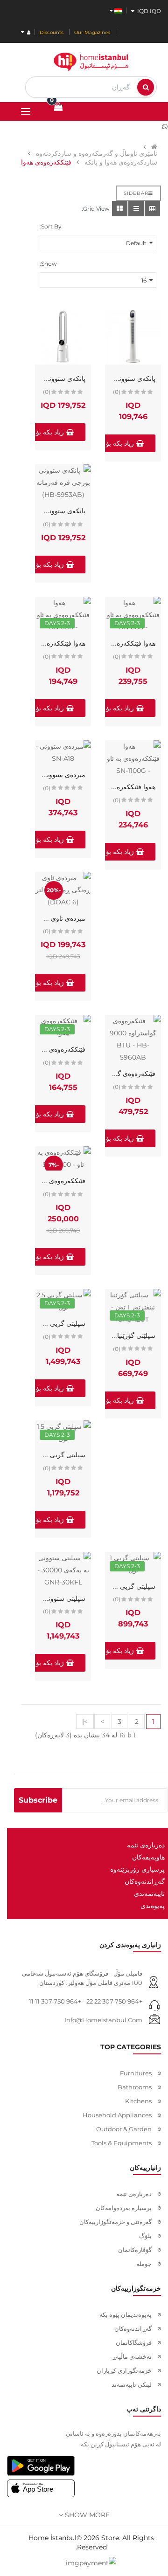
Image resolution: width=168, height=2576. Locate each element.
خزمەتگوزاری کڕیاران (124, 2370)
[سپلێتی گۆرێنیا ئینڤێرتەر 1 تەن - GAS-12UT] (133, 1307)
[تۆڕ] (120, 209)
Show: (48, 264)
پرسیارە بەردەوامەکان (124, 2208)
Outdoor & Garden (124, 2129)
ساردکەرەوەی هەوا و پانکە (121, 162)
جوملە (144, 2264)
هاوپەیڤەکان (148, 1857)
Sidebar (136, 193)
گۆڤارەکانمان (135, 2250)
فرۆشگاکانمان (134, 2342)
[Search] (146, 87)
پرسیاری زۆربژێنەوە (137, 1869)
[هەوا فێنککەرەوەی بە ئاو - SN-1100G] (133, 758)
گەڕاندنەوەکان (145, 1881)
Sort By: (51, 226)
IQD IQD (148, 11)
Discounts (52, 32)
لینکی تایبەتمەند (132, 2384)
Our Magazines (92, 32)
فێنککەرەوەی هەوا (60, 1049)
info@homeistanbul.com (103, 2020)
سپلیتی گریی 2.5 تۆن (56, 1323)
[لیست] (136, 209)
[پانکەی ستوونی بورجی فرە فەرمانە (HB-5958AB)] (133, 337)
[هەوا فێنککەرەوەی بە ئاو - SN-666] (63, 615)
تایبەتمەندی (149, 1894)
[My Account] (26, 32)
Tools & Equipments (122, 2143)
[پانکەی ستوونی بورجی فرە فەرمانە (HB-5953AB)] (63, 482)
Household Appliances (117, 2115)
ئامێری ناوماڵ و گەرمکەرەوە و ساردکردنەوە (97, 153)
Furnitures (136, 2073)
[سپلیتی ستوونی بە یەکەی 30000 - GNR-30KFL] (63, 1570)
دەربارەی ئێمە (146, 1845)
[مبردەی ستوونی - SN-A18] (63, 752)
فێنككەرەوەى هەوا (46, 162)
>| (85, 1722)
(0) (117, 392)
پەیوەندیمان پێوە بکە (126, 2314)
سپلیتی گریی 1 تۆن (130, 1586)
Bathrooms (135, 2087)
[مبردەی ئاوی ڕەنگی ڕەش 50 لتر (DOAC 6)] (63, 890)
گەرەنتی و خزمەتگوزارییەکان (115, 2222)
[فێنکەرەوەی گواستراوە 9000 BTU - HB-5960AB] (133, 1039)
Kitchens (138, 2101)
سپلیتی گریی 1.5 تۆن (57, 1455)
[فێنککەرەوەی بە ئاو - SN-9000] (63, 1158)
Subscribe (38, 1800)
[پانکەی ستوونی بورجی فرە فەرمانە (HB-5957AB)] (63, 337)
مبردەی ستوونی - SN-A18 (49, 775)
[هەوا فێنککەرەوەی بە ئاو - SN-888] (133, 615)
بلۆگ (145, 2236)
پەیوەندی (153, 1906)
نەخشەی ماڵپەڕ (132, 2356)
